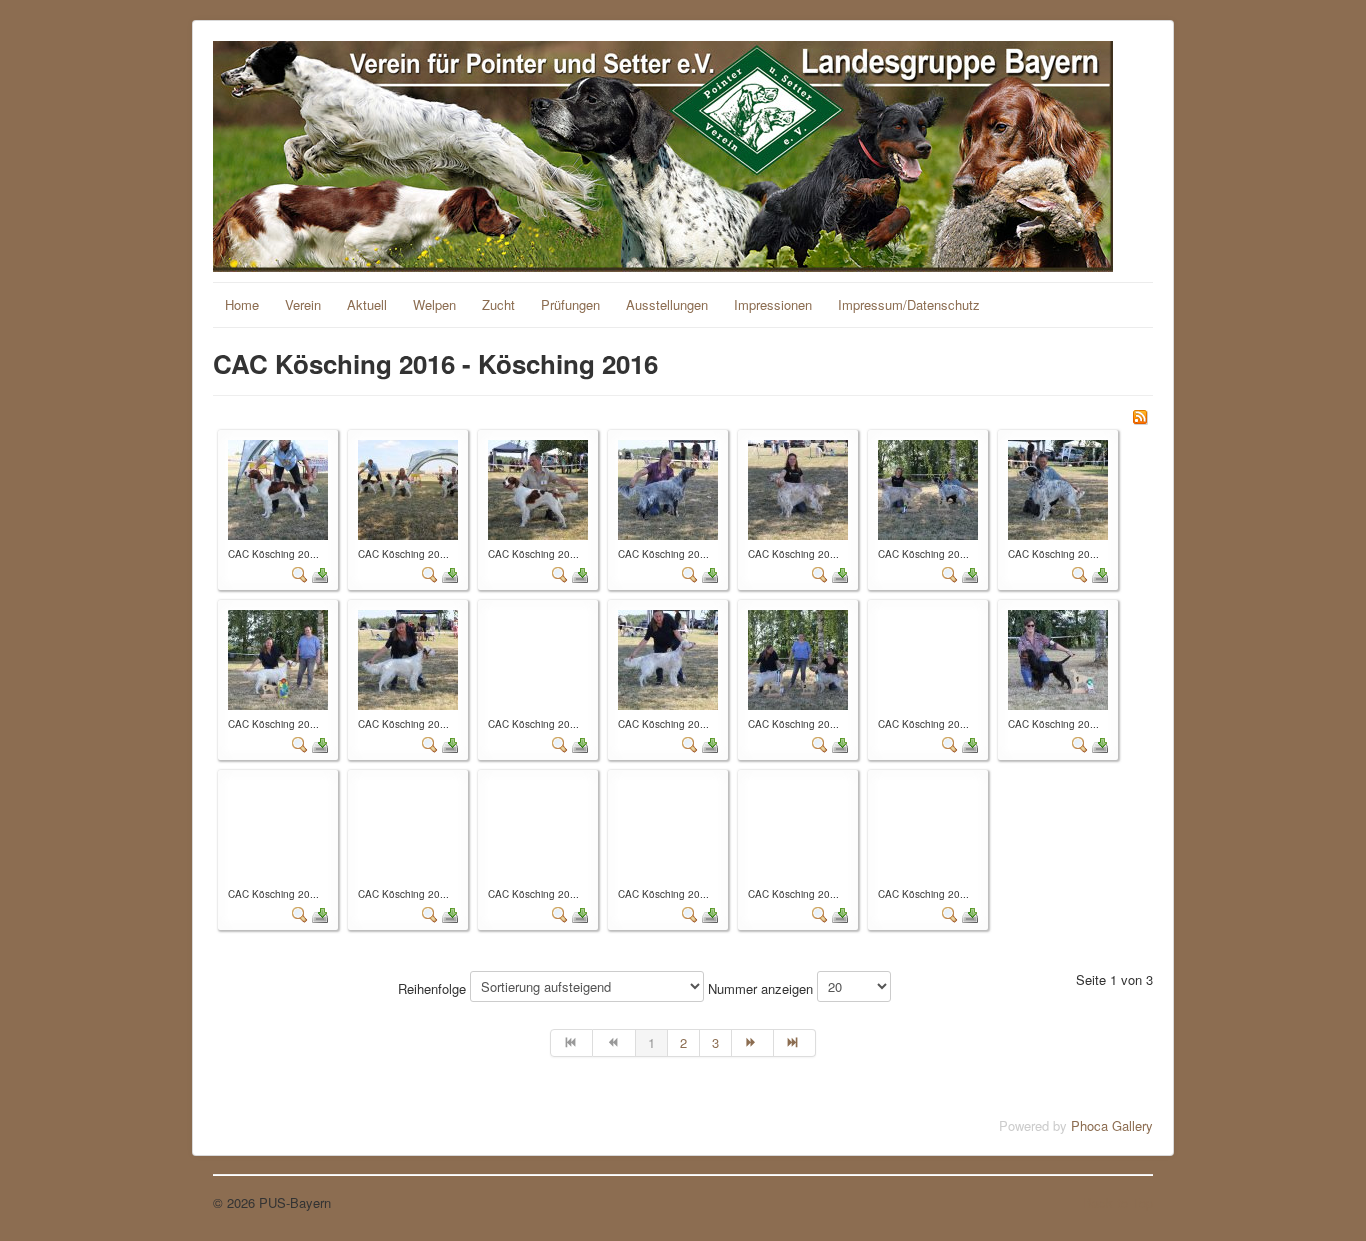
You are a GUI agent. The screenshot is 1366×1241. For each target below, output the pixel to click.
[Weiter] (753, 1043)
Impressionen (773, 304)
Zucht (498, 304)
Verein (303, 304)
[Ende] (795, 1043)
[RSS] (1140, 414)
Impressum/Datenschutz (909, 304)
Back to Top (1118, 1202)
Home (242, 304)
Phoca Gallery (1112, 1125)
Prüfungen (570, 304)
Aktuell (367, 304)
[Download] (320, 573)
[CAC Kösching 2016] (278, 487)
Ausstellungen (667, 304)
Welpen (434, 304)
